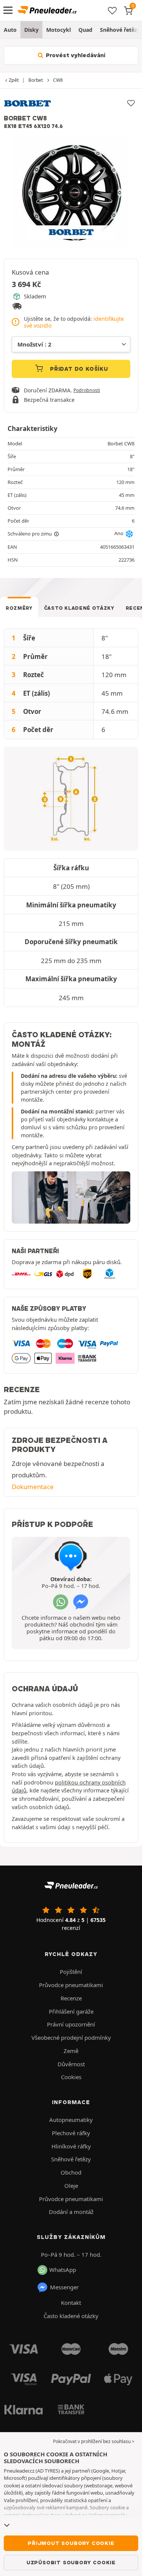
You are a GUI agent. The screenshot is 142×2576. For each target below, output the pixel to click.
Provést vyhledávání (75, 55)
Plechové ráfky (71, 2133)
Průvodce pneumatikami (71, 1985)
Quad (85, 30)
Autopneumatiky (71, 2120)
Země (71, 2051)
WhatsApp (63, 2270)
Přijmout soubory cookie (71, 2543)
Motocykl (59, 30)
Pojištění (71, 1972)
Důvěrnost (71, 2064)
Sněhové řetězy (71, 2159)
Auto (10, 30)
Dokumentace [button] (33, 1487)
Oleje (71, 2186)
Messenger (64, 2287)
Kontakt (71, 2303)
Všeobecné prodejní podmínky (71, 2037)
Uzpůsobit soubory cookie (71, 2562)
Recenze (71, 1998)
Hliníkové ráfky (71, 2146)
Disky (31, 30)
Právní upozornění (71, 2024)
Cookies (71, 2077)
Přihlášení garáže (71, 2011)
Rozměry (19, 608)
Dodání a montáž (71, 2212)
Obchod (71, 2172)
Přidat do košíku (78, 369)
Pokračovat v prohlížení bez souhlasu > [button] (94, 2441)
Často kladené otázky (79, 608)
